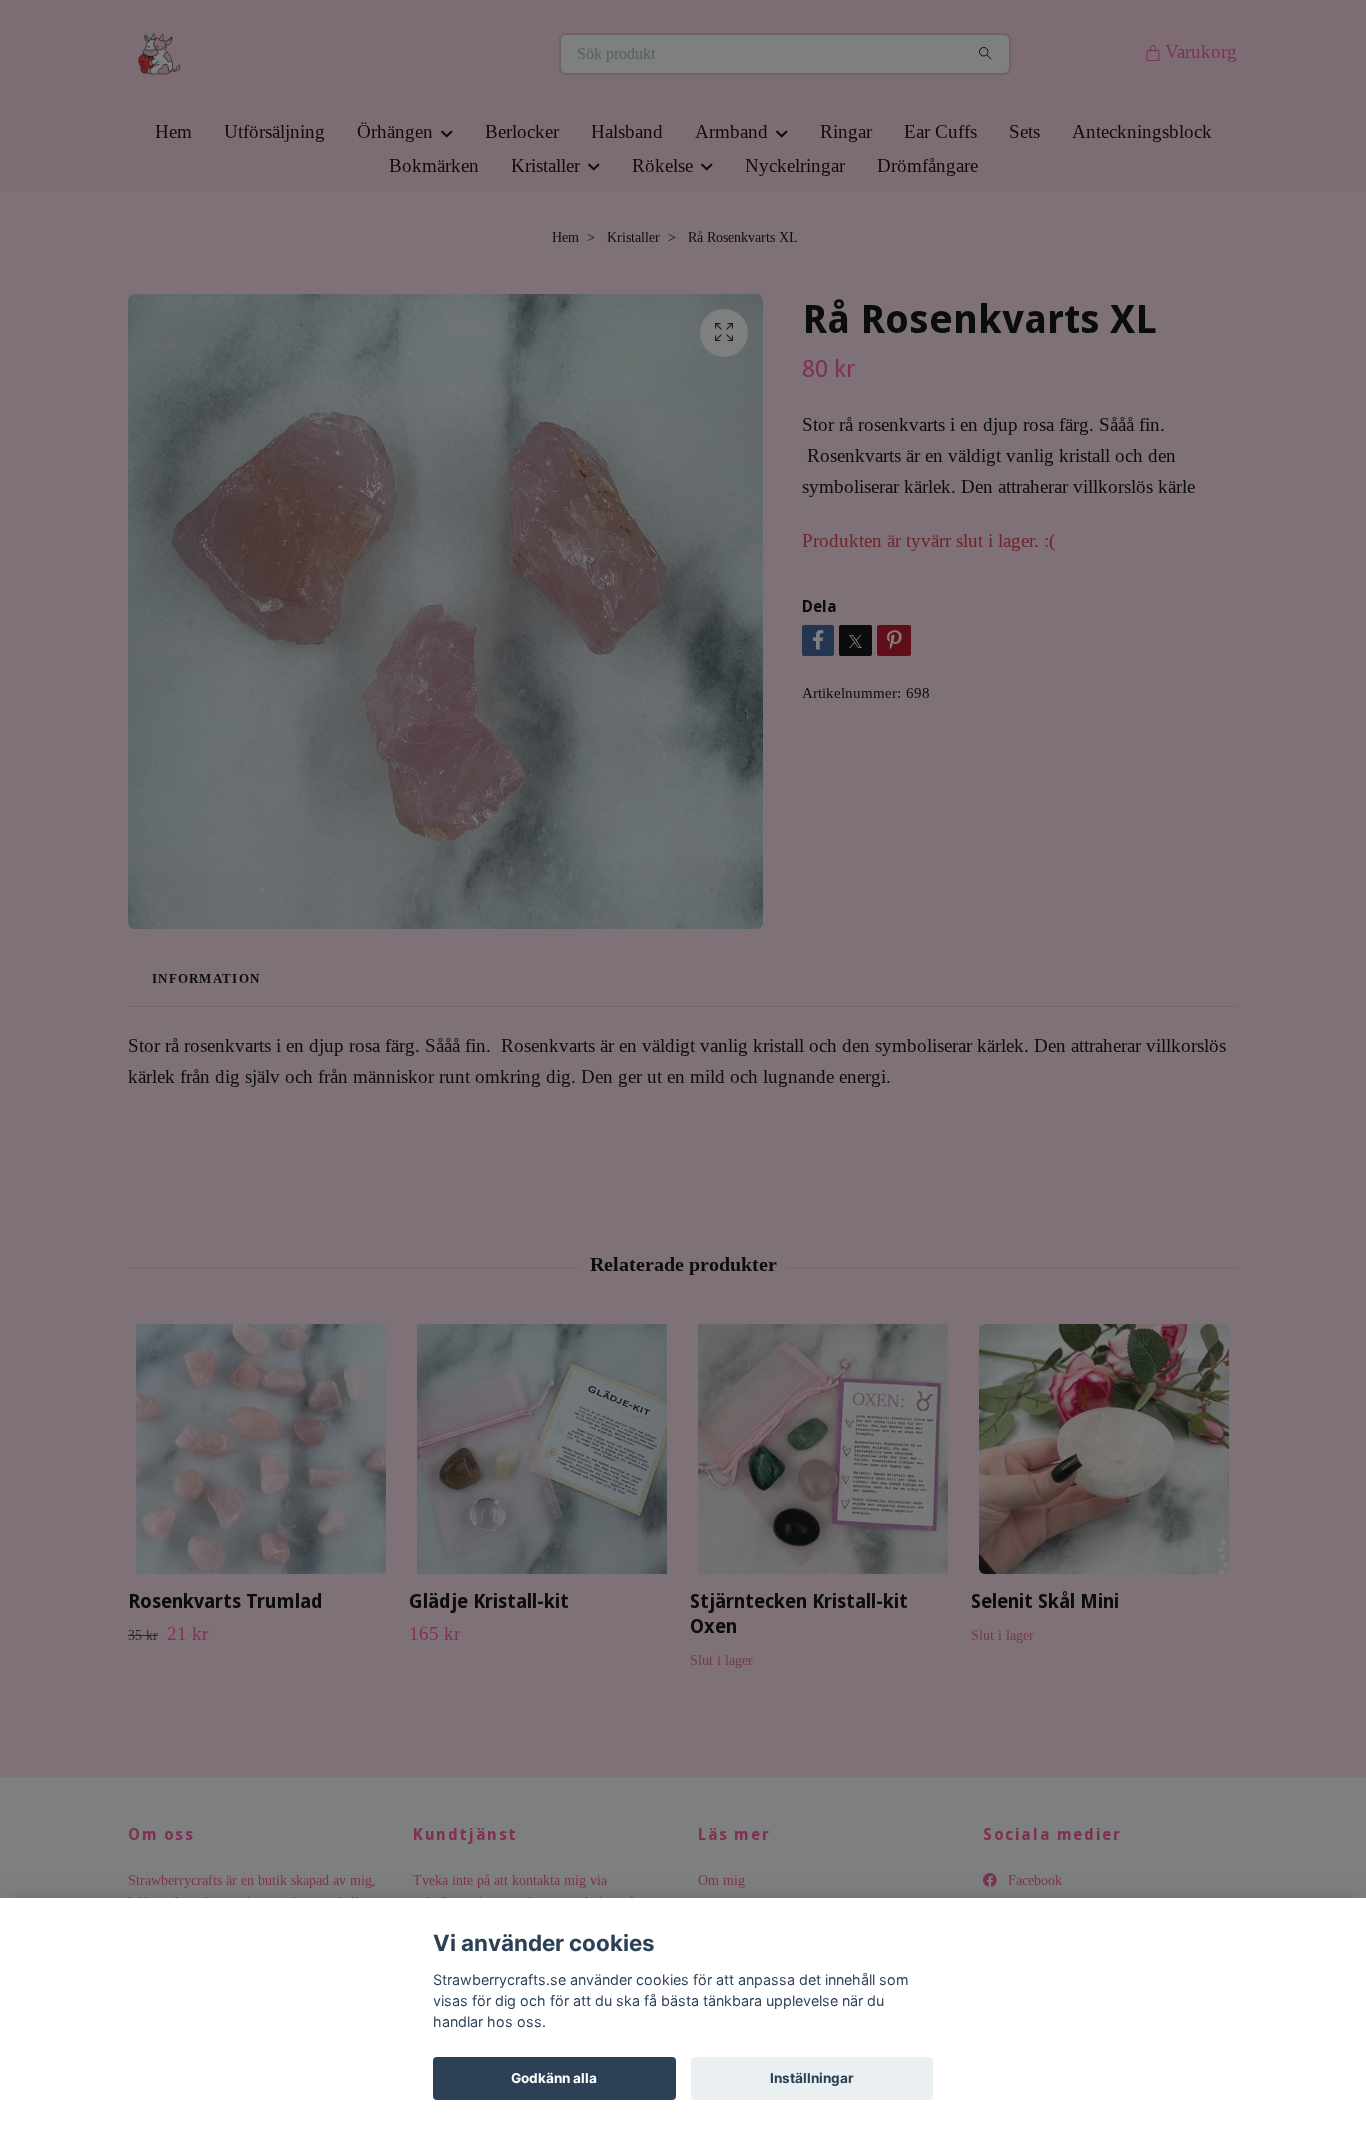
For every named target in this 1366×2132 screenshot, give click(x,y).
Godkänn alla (554, 2078)
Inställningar (812, 2078)
